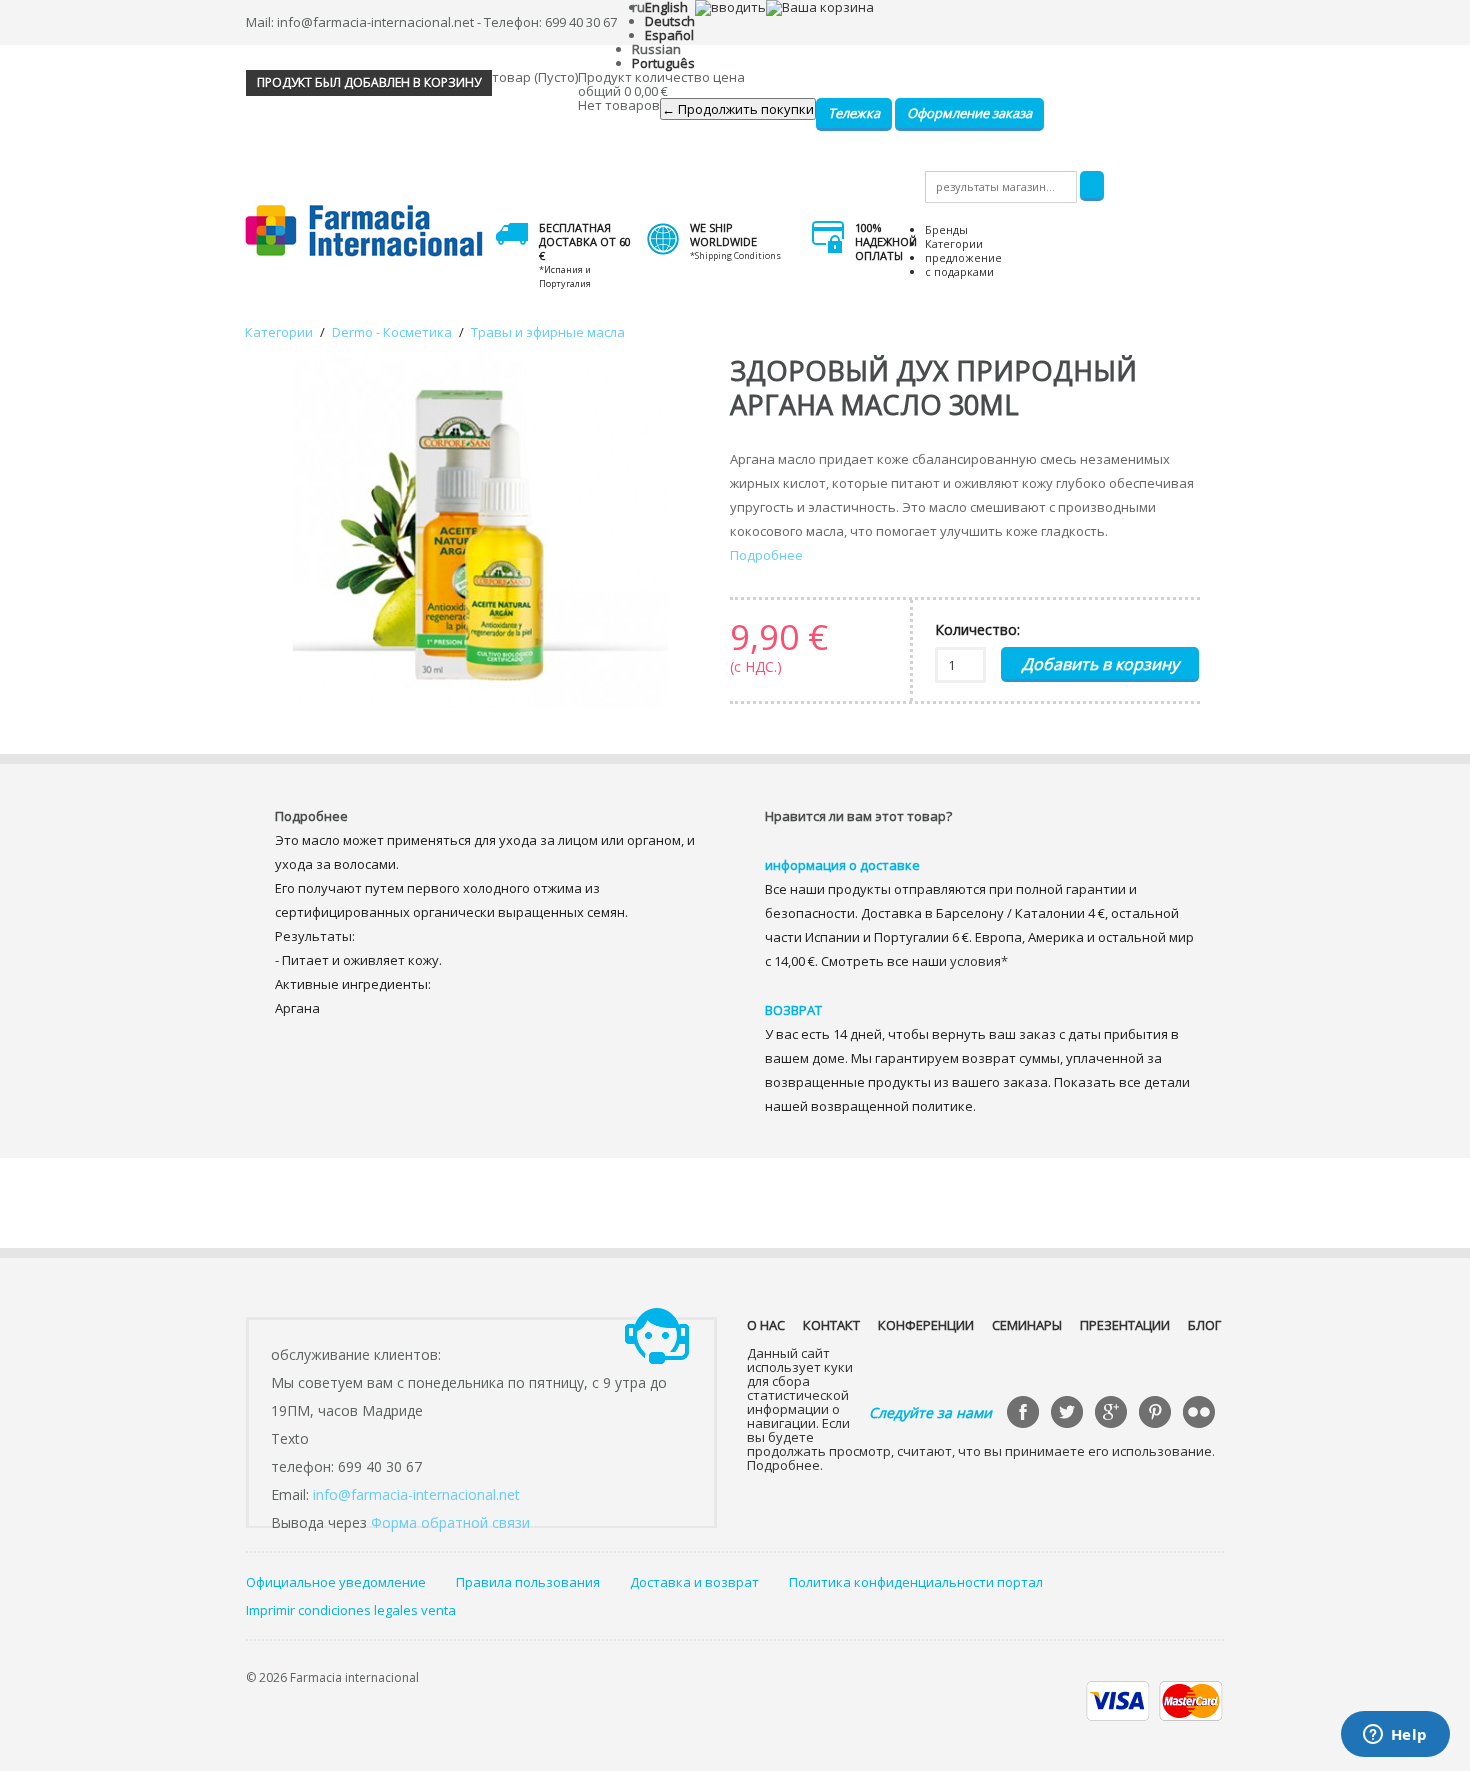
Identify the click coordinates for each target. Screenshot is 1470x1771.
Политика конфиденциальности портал (916, 1582)
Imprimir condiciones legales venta (351, 1610)
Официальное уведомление (336, 1582)
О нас (766, 1325)
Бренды (946, 229)
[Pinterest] (1157, 1414)
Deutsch (670, 21)
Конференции (926, 1325)
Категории (954, 243)
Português (663, 63)
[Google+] (1113, 1414)
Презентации (1125, 1325)
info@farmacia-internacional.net (416, 1494)
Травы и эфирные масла (548, 332)
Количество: (977, 629)
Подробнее (766, 555)
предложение (963, 257)
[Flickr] (1201, 1414)
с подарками (959, 271)
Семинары (1027, 1325)
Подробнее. (785, 1465)
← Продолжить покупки (738, 109)
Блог (1204, 1325)
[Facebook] (1025, 1414)
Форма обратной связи (450, 1522)
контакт (831, 1325)
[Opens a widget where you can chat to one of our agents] (1395, 1736)
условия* (979, 961)
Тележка (854, 113)
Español (669, 35)
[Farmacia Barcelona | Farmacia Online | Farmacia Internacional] (364, 231)
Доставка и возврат (694, 1582)
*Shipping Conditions (735, 255)
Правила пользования (528, 1582)
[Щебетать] (1069, 1414)
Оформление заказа (969, 113)
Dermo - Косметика (392, 332)
